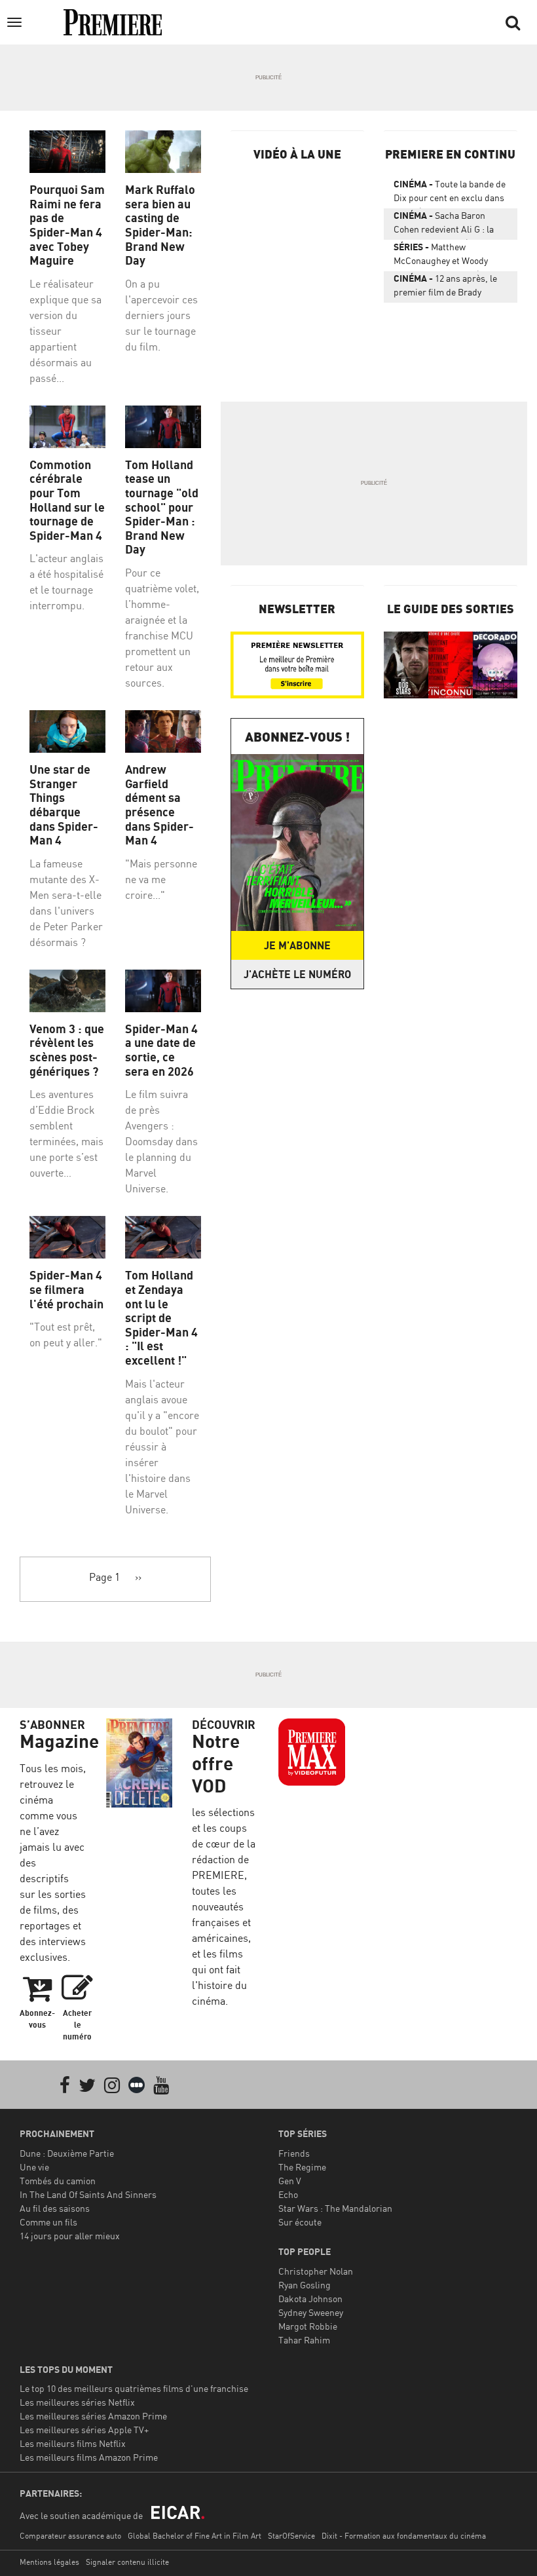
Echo (288, 2194)
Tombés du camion (58, 2181)
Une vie (34, 2167)
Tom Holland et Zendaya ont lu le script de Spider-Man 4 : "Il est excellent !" (161, 1318)
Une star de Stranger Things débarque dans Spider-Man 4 (64, 805)
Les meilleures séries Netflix (77, 2402)
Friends (294, 2153)
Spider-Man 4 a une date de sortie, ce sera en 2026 (161, 1050)
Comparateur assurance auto (70, 2536)
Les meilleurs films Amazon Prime (89, 2457)
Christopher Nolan (316, 2271)
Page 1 (104, 1577)
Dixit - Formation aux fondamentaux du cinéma (404, 2536)
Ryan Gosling (305, 2285)
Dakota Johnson (310, 2299)
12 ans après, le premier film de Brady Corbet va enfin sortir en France (445, 288)
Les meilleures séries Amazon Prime (93, 2416)
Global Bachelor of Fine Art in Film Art (194, 2536)
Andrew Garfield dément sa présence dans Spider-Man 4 (159, 805)
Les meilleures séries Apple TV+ (84, 2430)
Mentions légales (49, 2562)
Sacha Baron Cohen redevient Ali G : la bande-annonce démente (444, 225)
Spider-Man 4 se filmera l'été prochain (66, 1289)
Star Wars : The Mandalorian (335, 2208)
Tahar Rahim (304, 2340)
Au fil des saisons (55, 2208)
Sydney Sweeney (311, 2312)
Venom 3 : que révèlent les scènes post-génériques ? (67, 1050)
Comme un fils (48, 2222)
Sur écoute (300, 2222)
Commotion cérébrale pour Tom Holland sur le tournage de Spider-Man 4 (67, 500)
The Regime (302, 2167)
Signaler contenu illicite (127, 2562)
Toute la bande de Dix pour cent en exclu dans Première (450, 193)
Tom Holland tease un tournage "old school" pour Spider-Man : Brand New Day (162, 507)
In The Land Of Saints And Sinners (88, 2194)
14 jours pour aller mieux (70, 2236)
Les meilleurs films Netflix (73, 2443)
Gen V (290, 2181)
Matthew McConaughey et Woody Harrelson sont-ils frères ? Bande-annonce (447, 256)
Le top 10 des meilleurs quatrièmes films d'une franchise (134, 2388)
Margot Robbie (308, 2326)
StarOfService (291, 2536)
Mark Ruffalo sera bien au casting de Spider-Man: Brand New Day (160, 225)
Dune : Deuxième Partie (67, 2153)
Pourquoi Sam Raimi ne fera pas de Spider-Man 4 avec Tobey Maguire (67, 225)
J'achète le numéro (297, 974)
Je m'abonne (297, 945)
